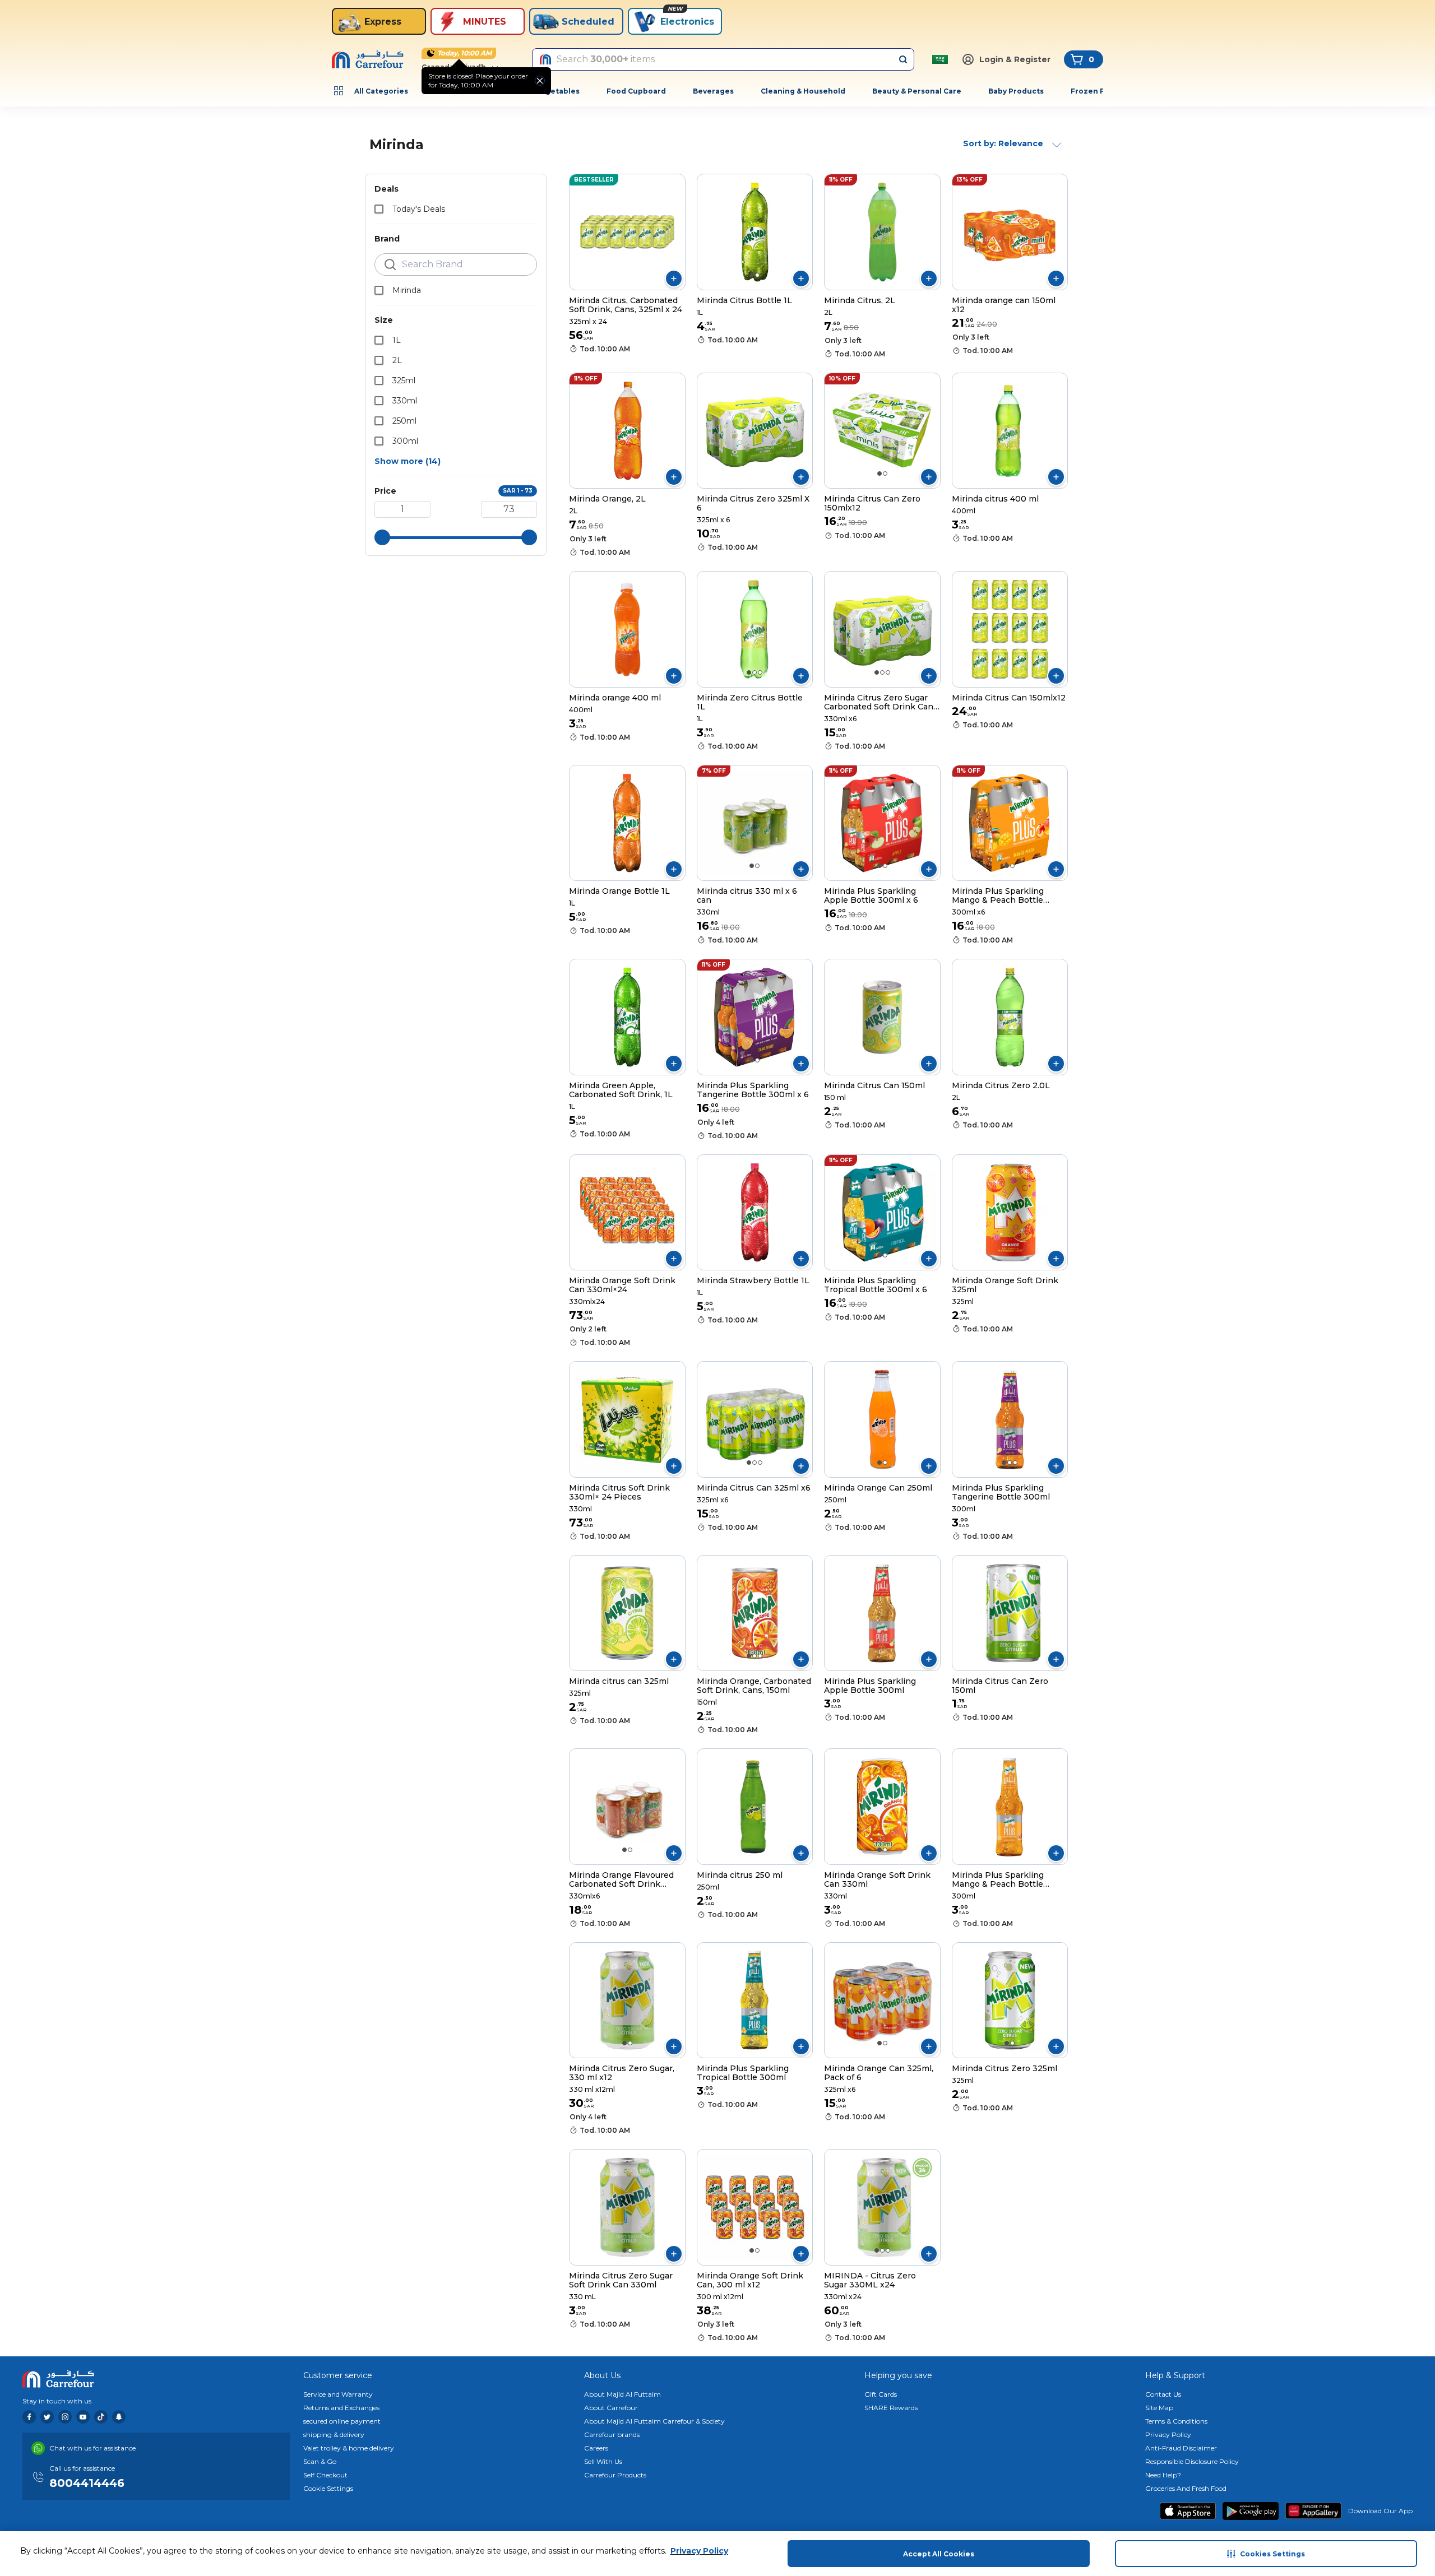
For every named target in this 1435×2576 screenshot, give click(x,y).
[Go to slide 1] (752, 275)
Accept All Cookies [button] (939, 2554)
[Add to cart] (674, 279)
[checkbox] (379, 209)
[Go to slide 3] (760, 672)
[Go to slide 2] (757, 275)
